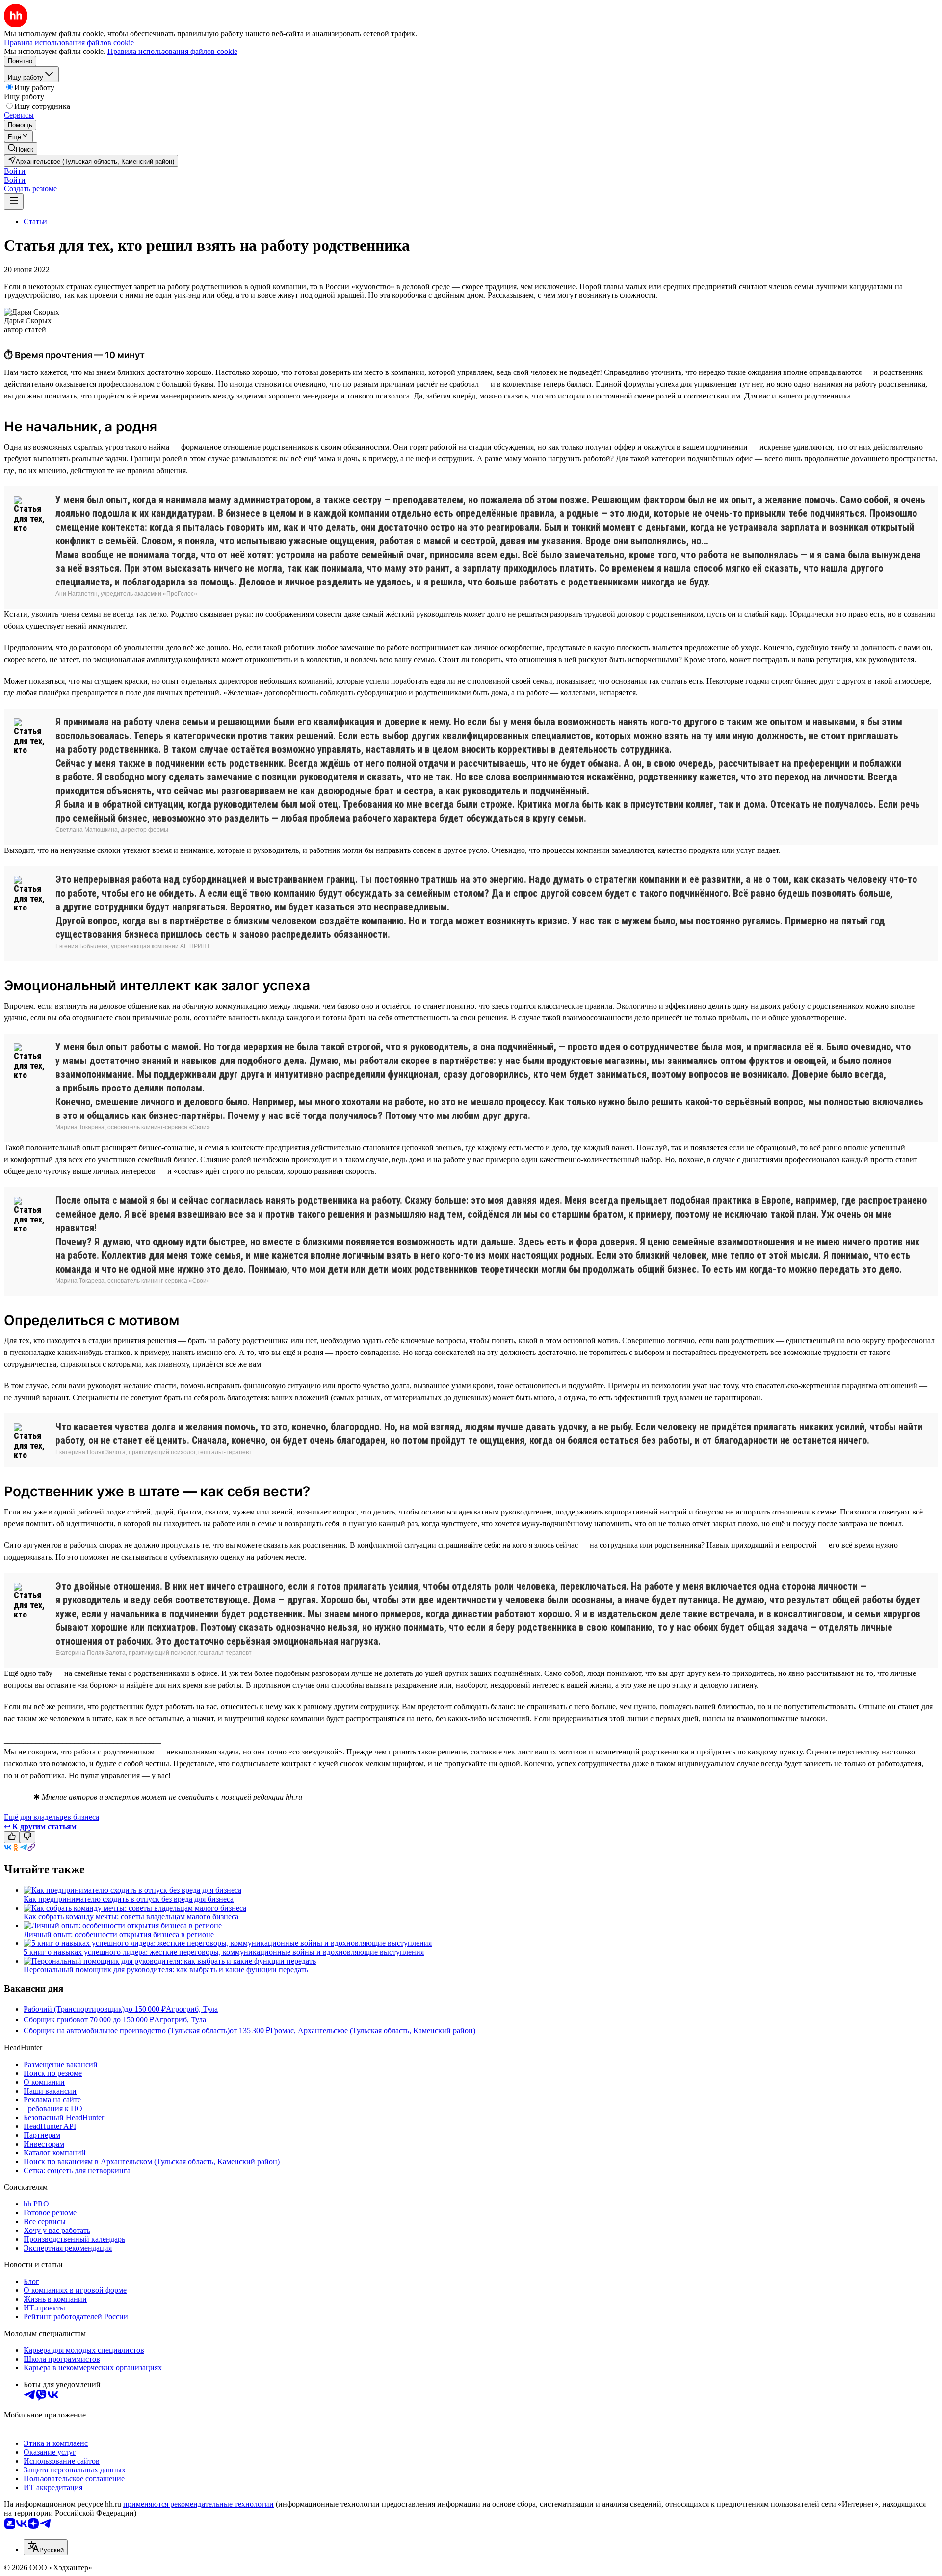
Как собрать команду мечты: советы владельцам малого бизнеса (131, 1917)
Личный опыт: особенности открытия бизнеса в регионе (119, 1934)
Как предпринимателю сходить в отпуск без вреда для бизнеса (129, 1899)
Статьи (35, 222)
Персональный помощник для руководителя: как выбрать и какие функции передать (166, 1970)
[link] (21, 148)
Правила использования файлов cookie (172, 51)
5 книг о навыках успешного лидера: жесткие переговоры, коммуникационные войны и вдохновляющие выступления (224, 1952)
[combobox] (46, 2547)
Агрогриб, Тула (192, 2009)
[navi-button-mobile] (14, 201)
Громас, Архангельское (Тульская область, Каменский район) (373, 2031)
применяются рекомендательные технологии (198, 2504)
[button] (15, 171)
